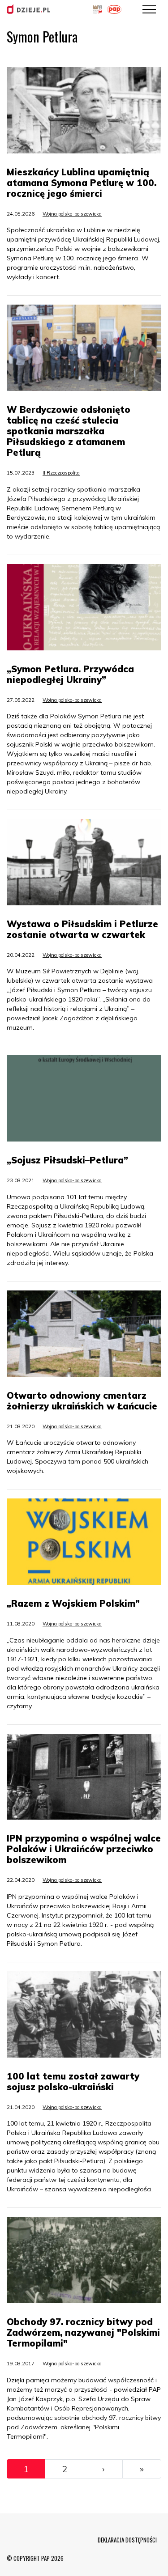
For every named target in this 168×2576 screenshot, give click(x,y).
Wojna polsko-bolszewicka (72, 214)
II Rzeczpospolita (61, 473)
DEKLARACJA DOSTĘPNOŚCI (127, 2540)
